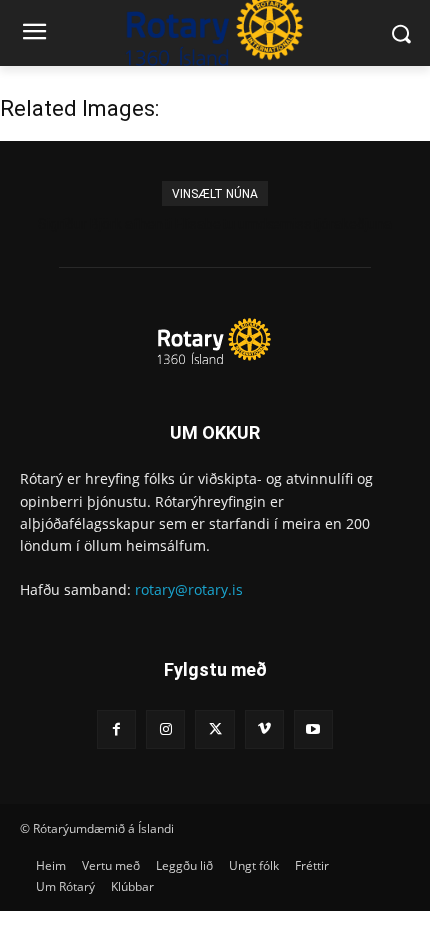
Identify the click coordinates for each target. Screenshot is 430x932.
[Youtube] (313, 729)
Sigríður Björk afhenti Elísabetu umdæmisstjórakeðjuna (215, 224)
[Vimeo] (264, 729)
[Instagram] (165, 729)
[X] (214, 729)
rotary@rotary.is (189, 589)
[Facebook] (116, 729)
